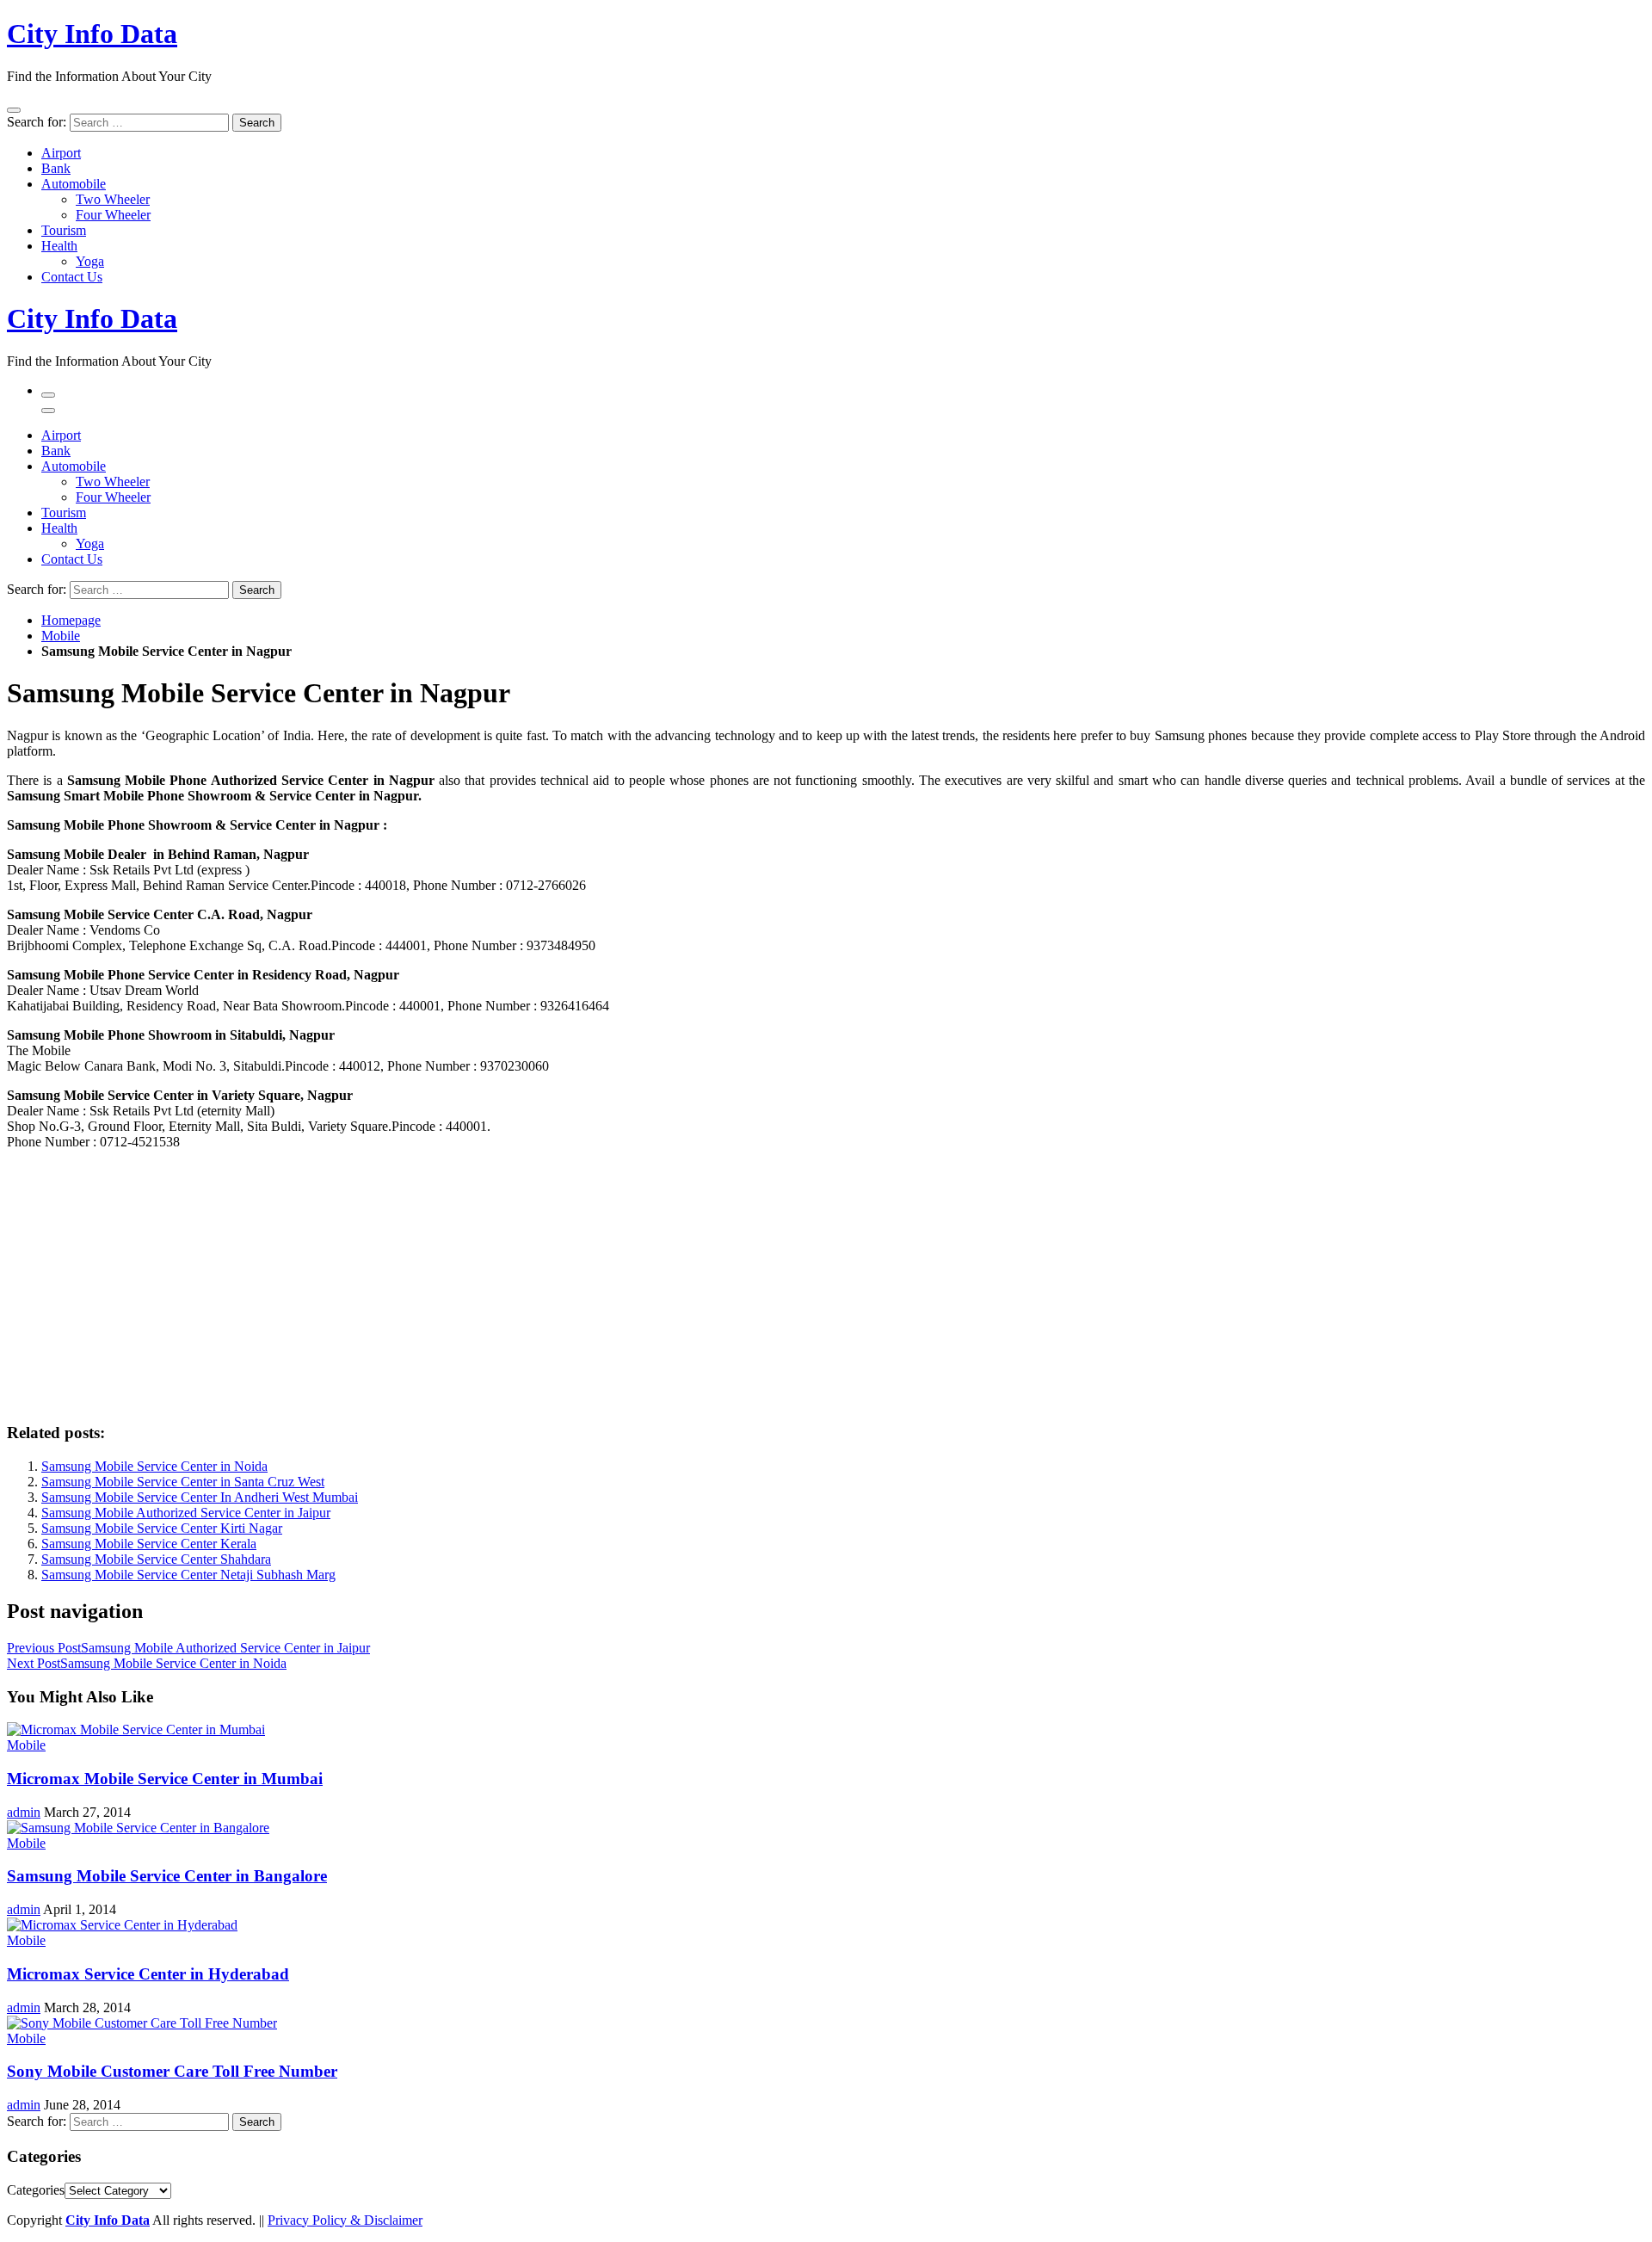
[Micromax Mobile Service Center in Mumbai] (136, 1729)
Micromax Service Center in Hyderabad (148, 1974)
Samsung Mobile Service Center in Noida (154, 1466)
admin (24, 1812)
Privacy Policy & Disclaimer (345, 2220)
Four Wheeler (113, 215)
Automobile (74, 184)
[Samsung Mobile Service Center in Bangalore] (138, 1828)
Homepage (71, 620)
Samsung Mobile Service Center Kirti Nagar (162, 1528)
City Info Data (92, 34)
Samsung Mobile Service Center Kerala (149, 1544)
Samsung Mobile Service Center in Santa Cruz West (183, 1482)
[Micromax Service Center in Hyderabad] (122, 1925)
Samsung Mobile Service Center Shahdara (156, 1559)
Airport (61, 153)
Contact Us (72, 277)
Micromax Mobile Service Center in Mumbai (165, 1779)
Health (59, 246)
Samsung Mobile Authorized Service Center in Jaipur (186, 1513)
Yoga (90, 261)
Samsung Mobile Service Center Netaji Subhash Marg (188, 1575)
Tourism (64, 230)
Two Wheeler (113, 199)
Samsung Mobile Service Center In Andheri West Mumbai (200, 1497)
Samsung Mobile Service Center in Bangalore (167, 1876)
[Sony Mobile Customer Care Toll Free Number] (142, 2023)
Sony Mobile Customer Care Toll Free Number (172, 2071)
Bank (56, 168)
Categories (36, 2190)
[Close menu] (14, 110)
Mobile (61, 636)
